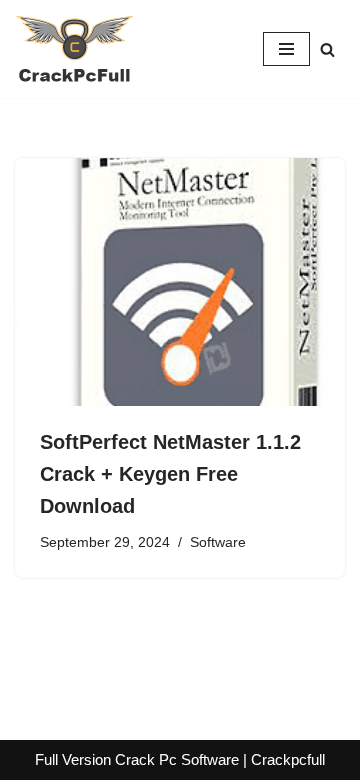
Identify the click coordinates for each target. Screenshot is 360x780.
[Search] (327, 49)
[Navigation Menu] (286, 49)
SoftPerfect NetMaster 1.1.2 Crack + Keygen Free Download (170, 474)
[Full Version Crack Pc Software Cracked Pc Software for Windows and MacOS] (75, 49)
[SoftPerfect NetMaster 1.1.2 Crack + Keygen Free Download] (180, 282)
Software (218, 542)
